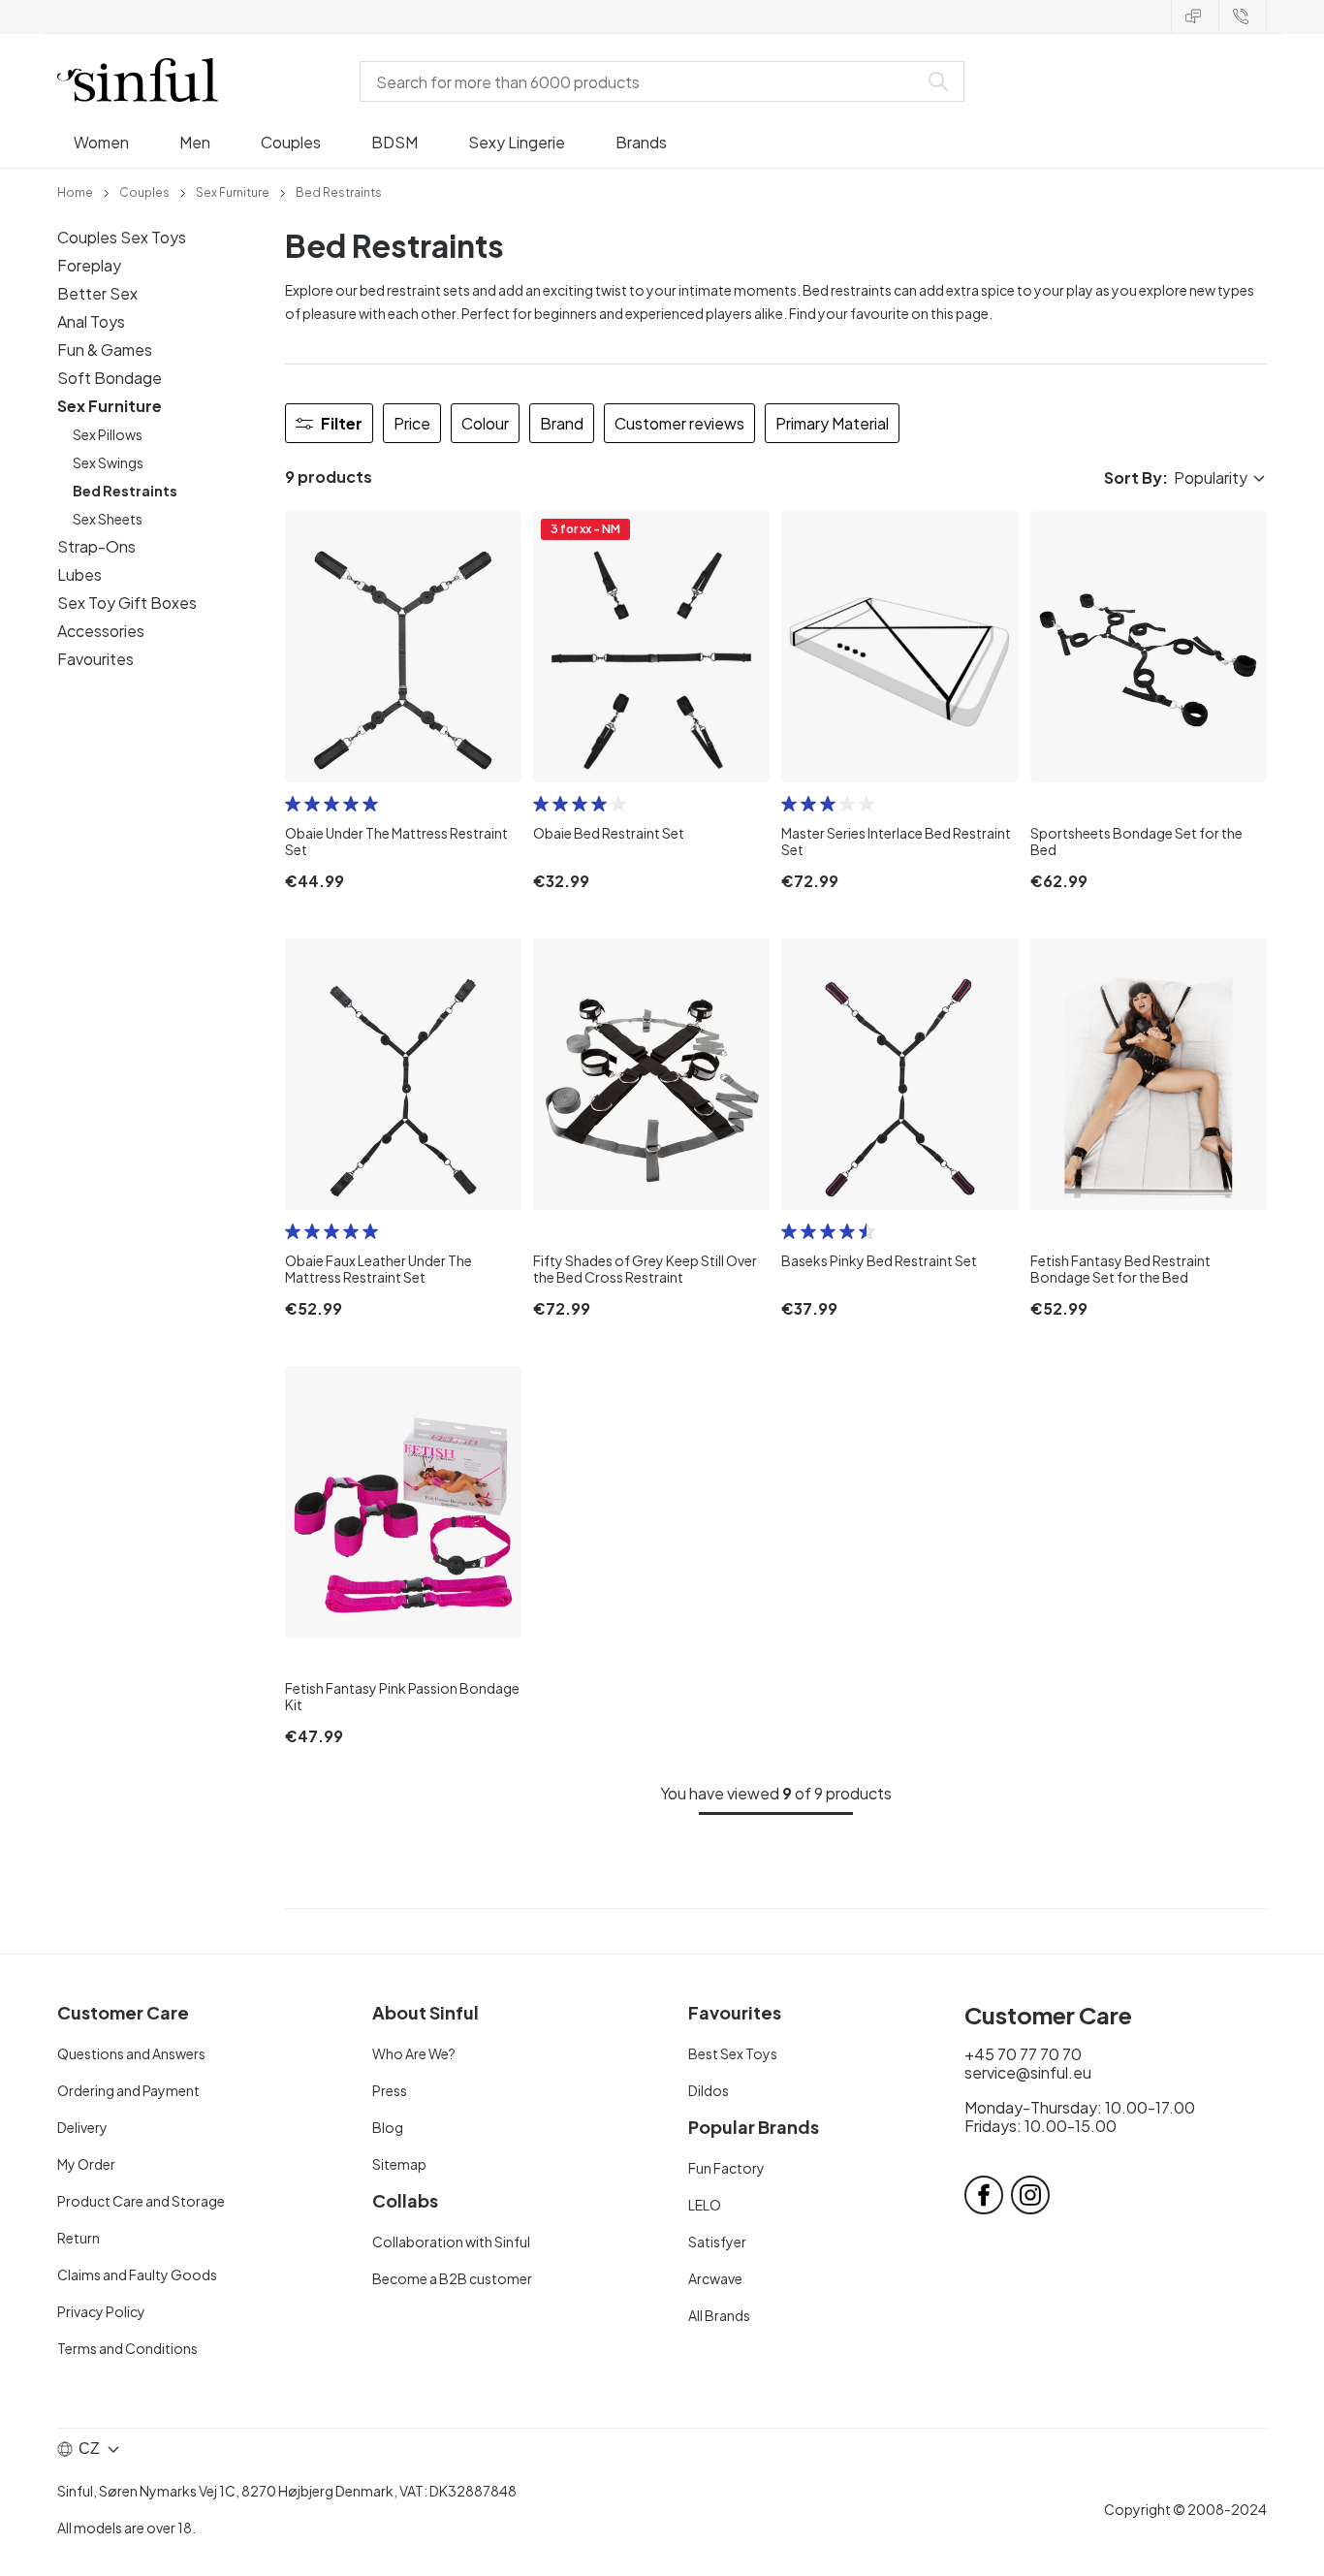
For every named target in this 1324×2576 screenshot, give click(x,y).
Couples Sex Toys (122, 237)
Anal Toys (91, 321)
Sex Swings (108, 462)
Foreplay (89, 265)
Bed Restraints (125, 491)
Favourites (95, 659)
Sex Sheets (108, 519)
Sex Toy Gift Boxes (127, 603)
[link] (75, 191)
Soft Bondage (110, 378)
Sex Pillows (108, 434)
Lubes (79, 574)
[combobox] (643, 81)
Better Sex (97, 293)
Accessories (101, 631)
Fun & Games (105, 350)
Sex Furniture (110, 406)
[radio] (293, 804)
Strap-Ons (96, 546)
